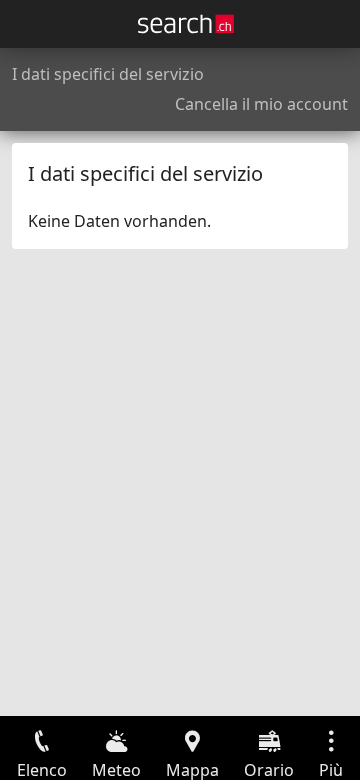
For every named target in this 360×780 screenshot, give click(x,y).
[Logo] (186, 24)
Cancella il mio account (261, 104)
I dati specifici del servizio (108, 74)
